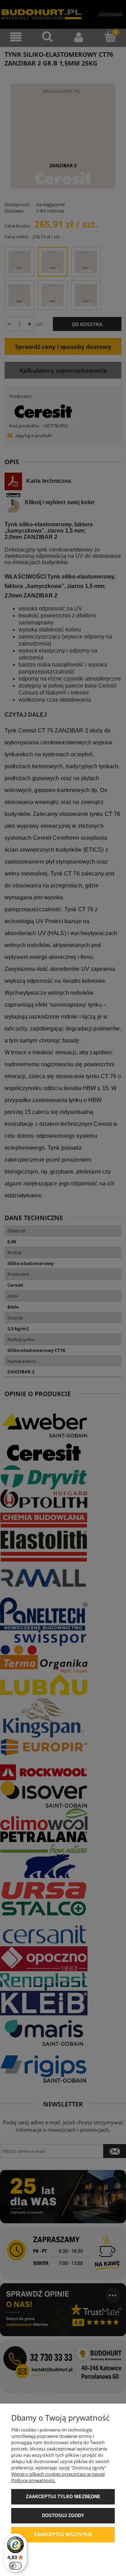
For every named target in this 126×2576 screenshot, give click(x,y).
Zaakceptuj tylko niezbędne (63, 2497)
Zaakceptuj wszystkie (63, 2534)
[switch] (15, 2566)
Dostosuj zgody (63, 2516)
